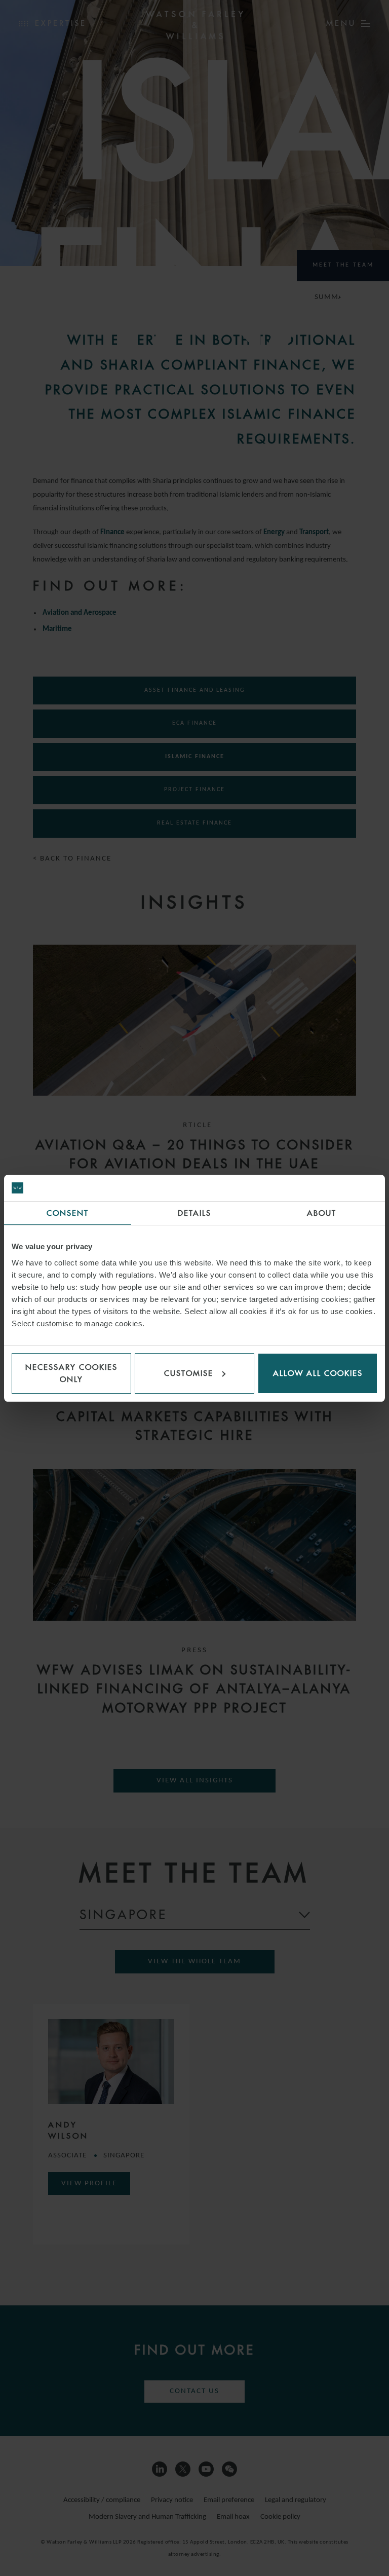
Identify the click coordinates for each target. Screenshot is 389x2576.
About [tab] (322, 1213)
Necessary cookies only (71, 1373)
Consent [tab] (68, 1213)
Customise (189, 1373)
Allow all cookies (318, 1373)
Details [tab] (194, 1213)
